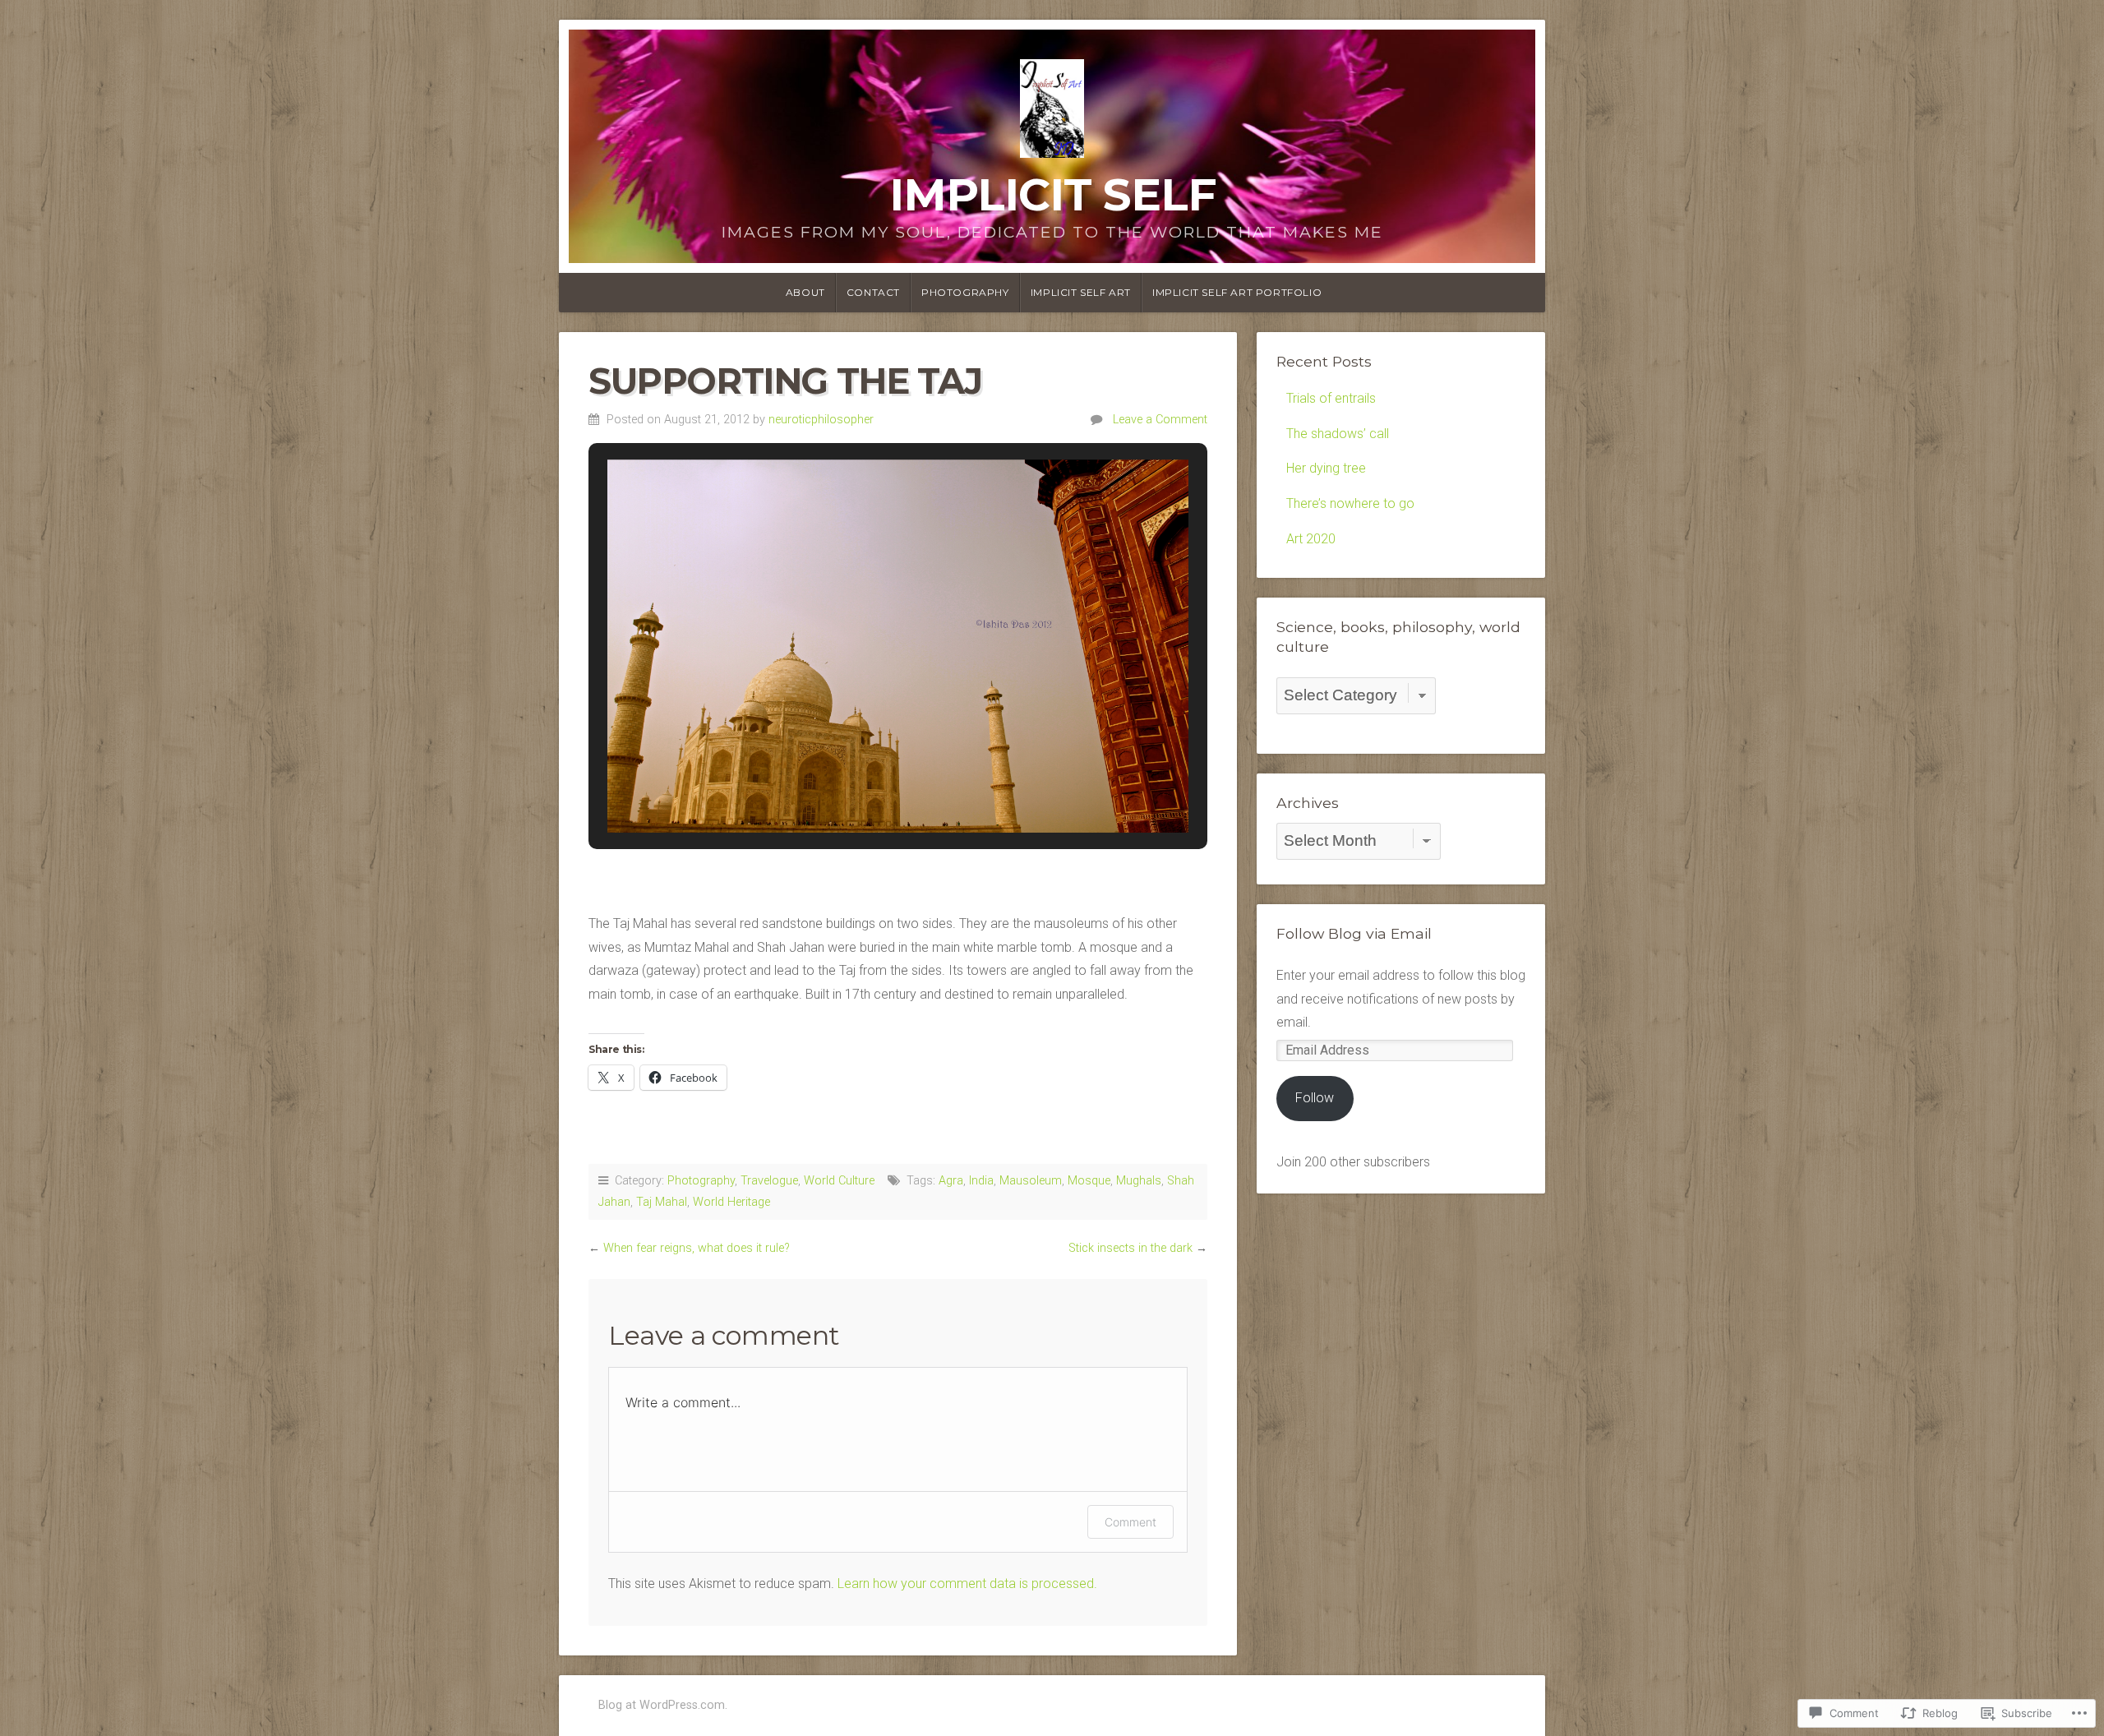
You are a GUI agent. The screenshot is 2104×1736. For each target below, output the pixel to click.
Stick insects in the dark (1130, 1248)
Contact (873, 292)
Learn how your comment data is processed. (967, 1584)
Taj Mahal (662, 1202)
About (805, 292)
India (981, 1181)
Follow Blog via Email (1354, 933)
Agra (951, 1181)
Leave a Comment (1160, 420)
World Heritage (731, 1202)
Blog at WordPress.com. (663, 1705)
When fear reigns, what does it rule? (697, 1248)
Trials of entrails (1331, 398)
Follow (1315, 1098)
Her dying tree (1326, 468)
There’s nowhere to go (1350, 503)
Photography (965, 292)
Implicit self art (1081, 292)
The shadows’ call (1338, 434)
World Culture (839, 1181)
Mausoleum (1031, 1181)
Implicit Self (1052, 194)
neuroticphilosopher (821, 420)
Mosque (1089, 1181)
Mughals (1139, 1181)
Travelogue (769, 1181)
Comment (1130, 1522)
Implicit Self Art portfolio (1237, 292)
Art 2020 (1311, 539)
